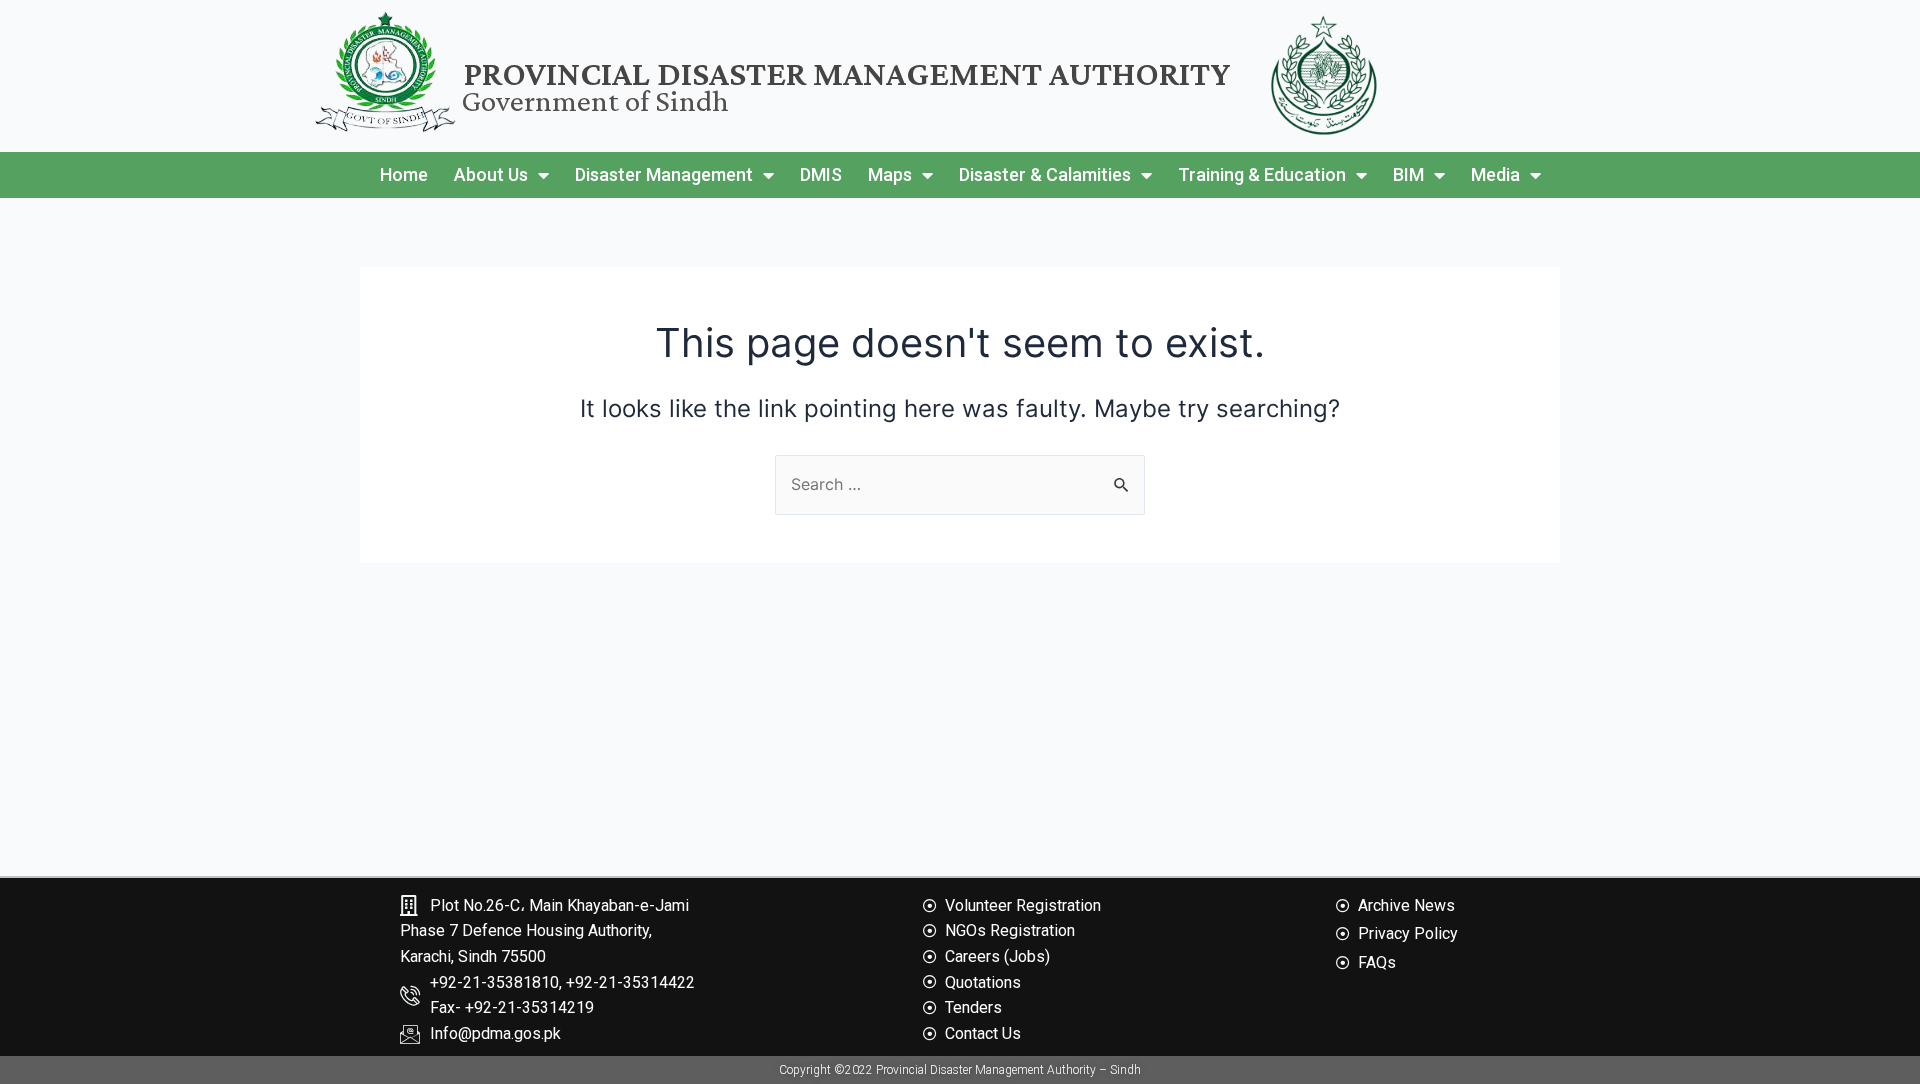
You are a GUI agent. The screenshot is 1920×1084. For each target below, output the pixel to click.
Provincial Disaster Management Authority (847, 73)
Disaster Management (664, 174)
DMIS (821, 174)
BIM (1408, 174)
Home (404, 174)
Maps (890, 174)
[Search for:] (960, 484)
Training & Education (1262, 174)
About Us (491, 174)
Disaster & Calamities (1045, 174)
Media (1495, 174)
